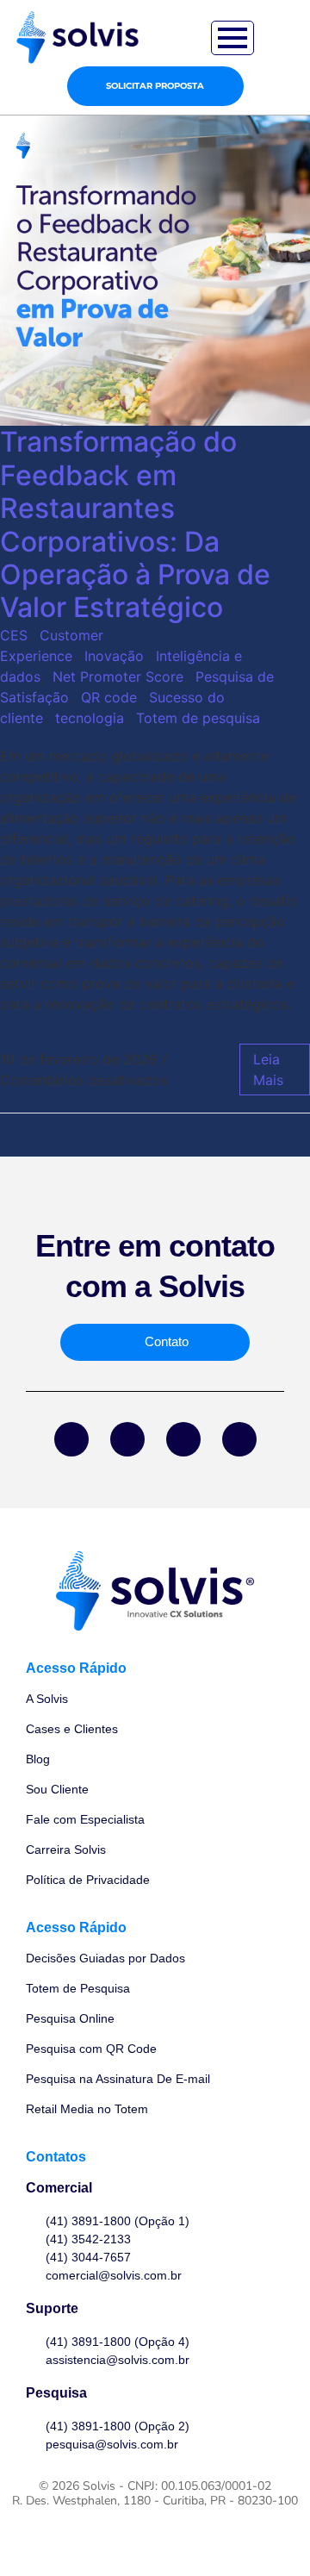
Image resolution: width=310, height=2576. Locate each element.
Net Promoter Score (118, 677)
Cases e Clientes (72, 1729)
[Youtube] (239, 1439)
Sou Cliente (57, 1789)
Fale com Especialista (85, 1819)
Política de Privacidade (88, 1880)
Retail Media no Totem (87, 2109)
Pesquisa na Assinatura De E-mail (118, 2079)
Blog (38, 1759)
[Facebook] (71, 1439)
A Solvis (47, 1699)
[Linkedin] (127, 1439)
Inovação (114, 656)
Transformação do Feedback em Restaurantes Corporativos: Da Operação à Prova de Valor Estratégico (135, 524)
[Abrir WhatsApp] (267, 2532)
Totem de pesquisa (198, 718)
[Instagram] (183, 1439)
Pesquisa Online (70, 2018)
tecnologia (90, 718)
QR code (109, 697)
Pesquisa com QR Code (91, 2049)
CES (14, 635)
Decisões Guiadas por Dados (105, 1958)
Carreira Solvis (66, 1849)
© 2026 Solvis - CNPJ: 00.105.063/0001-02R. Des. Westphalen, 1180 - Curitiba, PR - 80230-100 (155, 2493)
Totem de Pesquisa (78, 1988)
